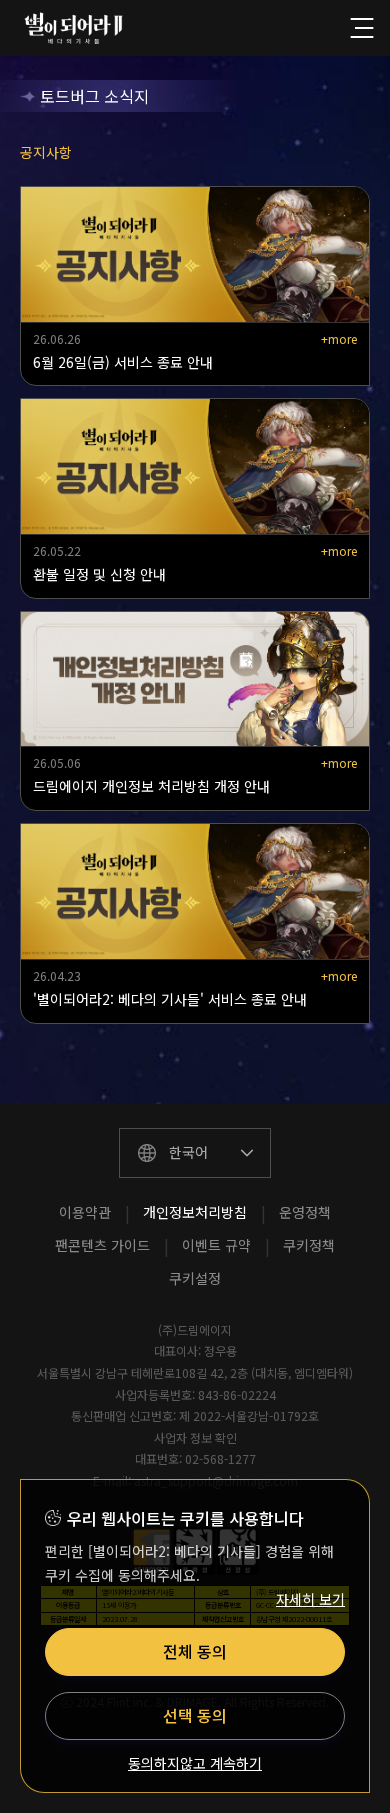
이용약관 (85, 1212)
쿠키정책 (309, 1245)
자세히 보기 (310, 1599)
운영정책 (305, 1212)
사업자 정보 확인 (195, 1437)
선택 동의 (195, 1715)
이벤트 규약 (216, 1245)
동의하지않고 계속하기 (195, 1763)
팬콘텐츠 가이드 (102, 1245)
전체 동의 (195, 1651)
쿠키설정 (195, 1278)
